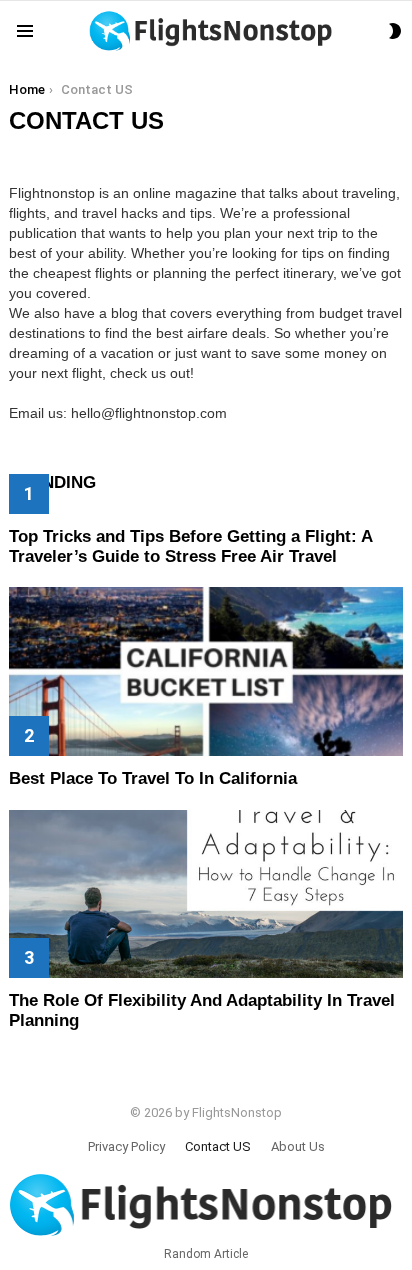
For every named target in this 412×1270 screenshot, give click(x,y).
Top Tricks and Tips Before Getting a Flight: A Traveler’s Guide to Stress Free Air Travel (190, 546)
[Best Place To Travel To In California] (206, 671)
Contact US (218, 1146)
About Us (298, 1146)
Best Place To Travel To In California (153, 778)
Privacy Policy (126, 1146)
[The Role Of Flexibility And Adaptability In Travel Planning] (206, 894)
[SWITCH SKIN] (395, 31)
